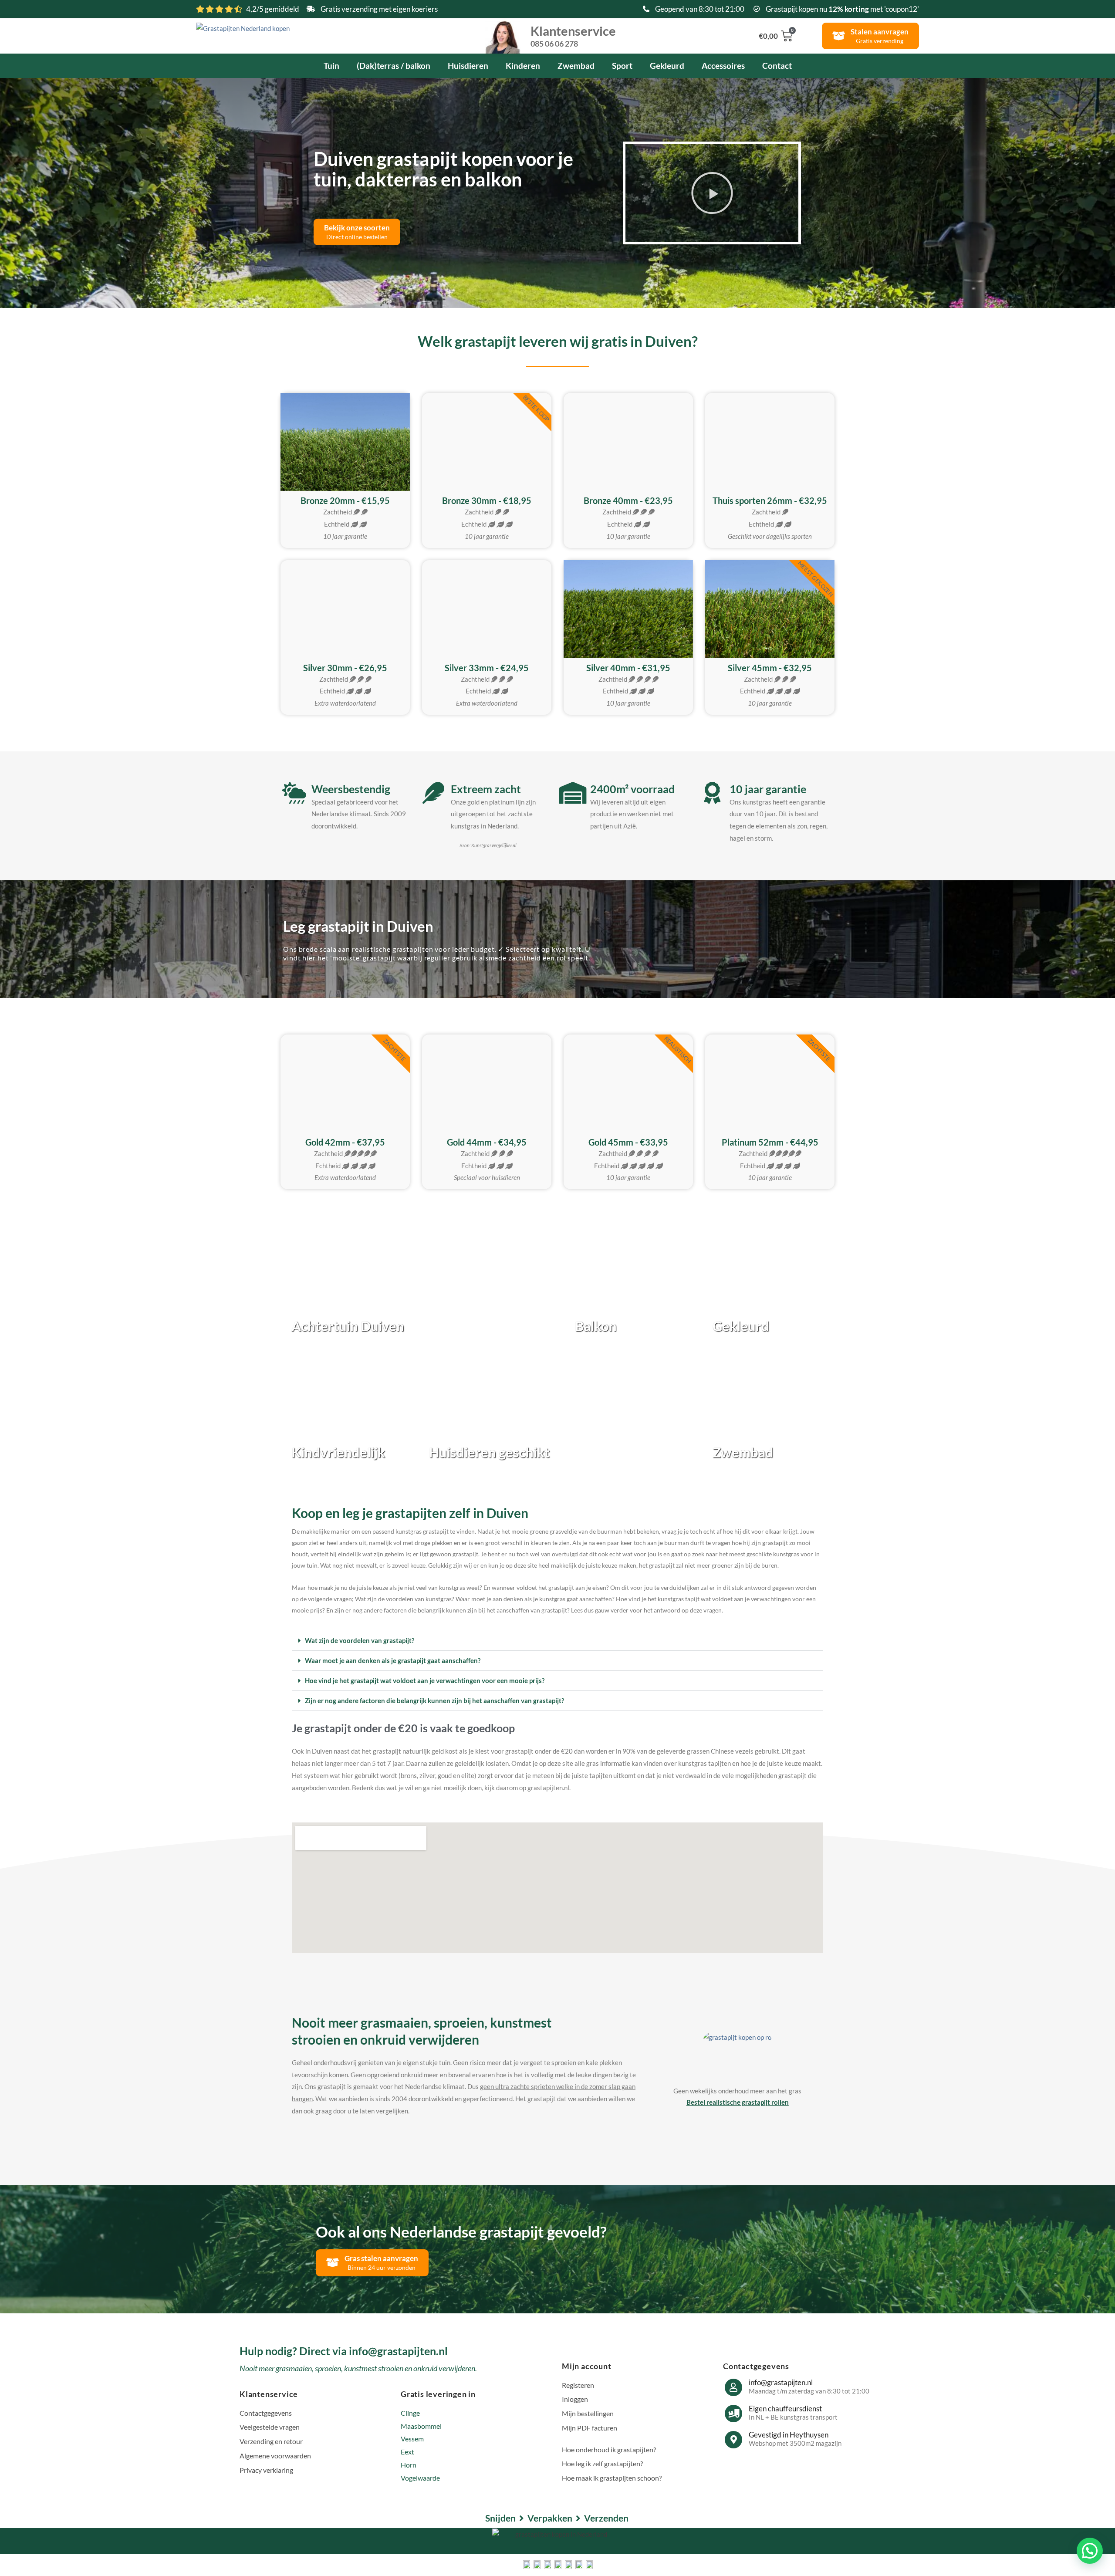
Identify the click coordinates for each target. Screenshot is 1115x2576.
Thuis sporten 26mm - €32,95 (770, 500)
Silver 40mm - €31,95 (628, 668)
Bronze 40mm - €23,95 (628, 500)
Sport (622, 66)
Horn (409, 2465)
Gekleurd (667, 66)
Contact (777, 66)
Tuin (331, 66)
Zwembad (576, 66)
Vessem (412, 2439)
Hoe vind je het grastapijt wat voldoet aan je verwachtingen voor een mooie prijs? (425, 1680)
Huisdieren (468, 66)
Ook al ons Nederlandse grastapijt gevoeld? (461, 2231)
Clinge (410, 2413)
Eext (407, 2452)
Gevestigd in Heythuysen (789, 2435)
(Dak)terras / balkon (394, 66)
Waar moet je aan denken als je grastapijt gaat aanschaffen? (393, 1660)
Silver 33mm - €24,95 (487, 668)
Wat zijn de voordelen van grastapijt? (360, 1640)
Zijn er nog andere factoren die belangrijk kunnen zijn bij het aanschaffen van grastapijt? (434, 1700)
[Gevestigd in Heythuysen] (733, 2440)
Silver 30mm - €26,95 (345, 668)
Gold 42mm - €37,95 (345, 1142)
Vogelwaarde (420, 2478)
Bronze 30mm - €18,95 (487, 500)
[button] (712, 193)
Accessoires (723, 66)
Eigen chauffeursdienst (785, 2409)
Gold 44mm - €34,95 (487, 1142)
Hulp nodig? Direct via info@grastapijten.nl (344, 2351)
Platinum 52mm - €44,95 (770, 1142)
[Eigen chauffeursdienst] (733, 2414)
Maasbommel (421, 2426)
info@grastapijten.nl (781, 2382)
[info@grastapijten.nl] (733, 2387)
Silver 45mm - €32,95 (770, 668)
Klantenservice (573, 35)
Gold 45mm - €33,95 (628, 1142)
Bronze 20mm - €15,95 (345, 500)
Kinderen (523, 66)
